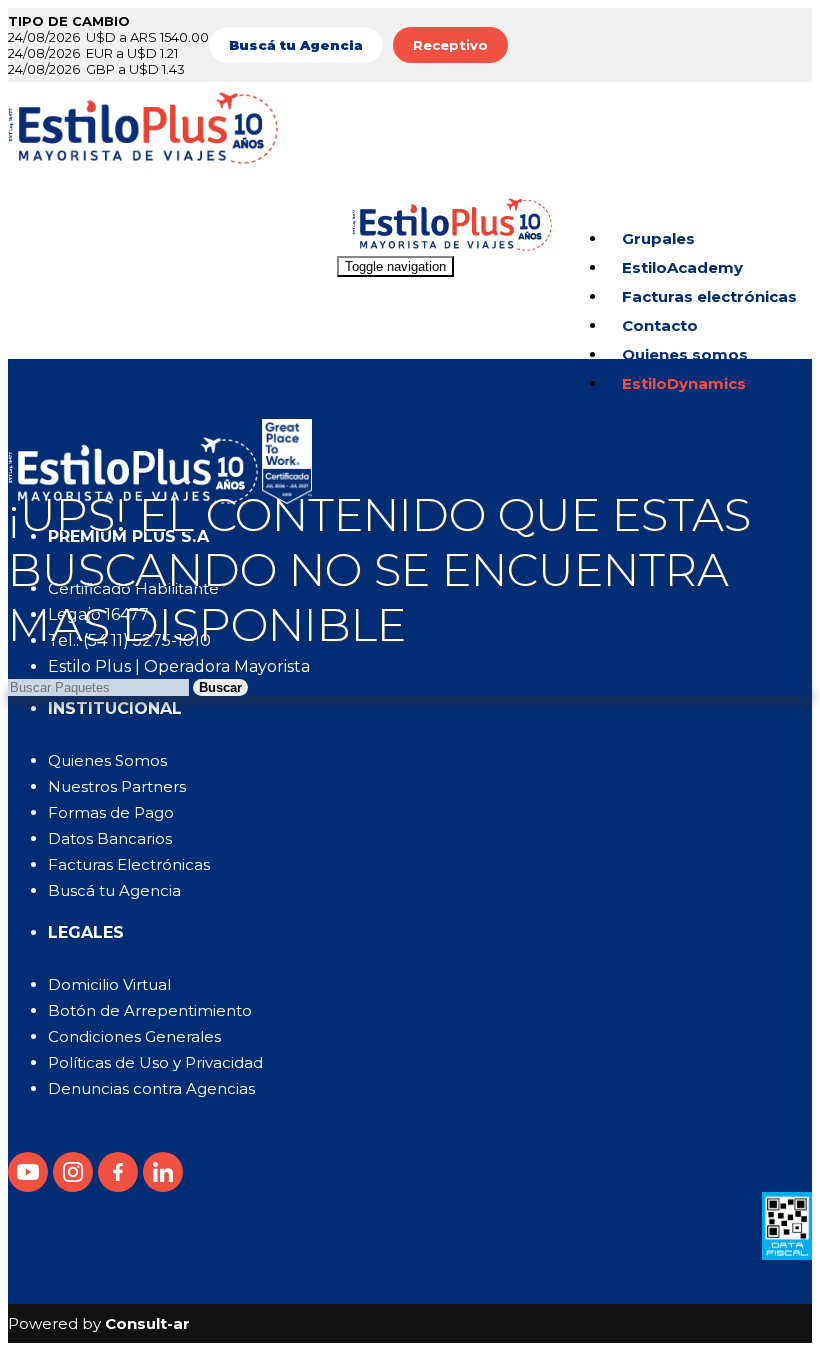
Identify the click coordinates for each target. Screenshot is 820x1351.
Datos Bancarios (110, 838)
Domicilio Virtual (109, 984)
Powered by (99, 1323)
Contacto (660, 325)
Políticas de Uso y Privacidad (155, 1062)
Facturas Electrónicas (129, 864)
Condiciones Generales (134, 1036)
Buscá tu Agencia (114, 890)
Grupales (658, 238)
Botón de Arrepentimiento (150, 1010)
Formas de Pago (111, 812)
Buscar (220, 687)
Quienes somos (685, 354)
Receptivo (450, 45)
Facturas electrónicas (709, 296)
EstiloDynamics (684, 383)
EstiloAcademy (682, 267)
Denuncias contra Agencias (151, 1088)
